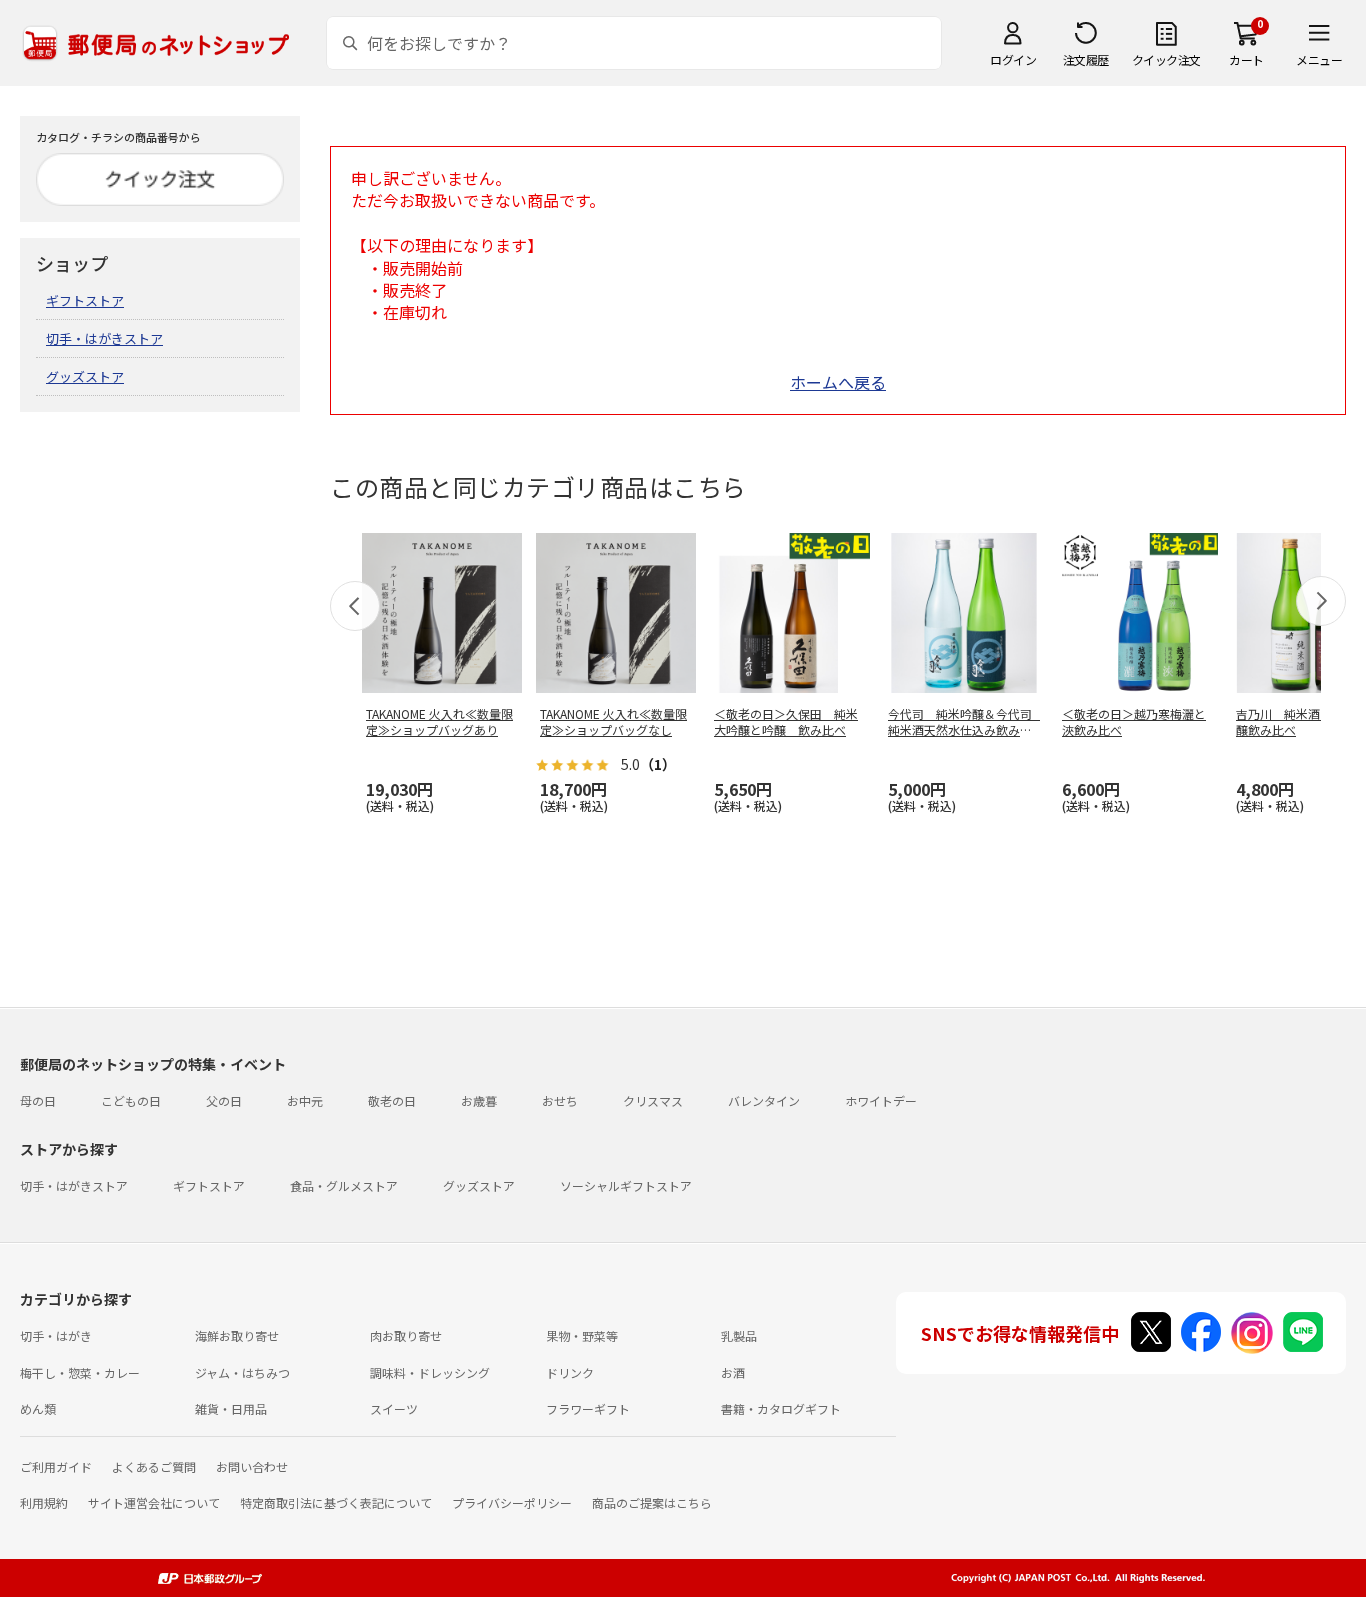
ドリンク (570, 1372)
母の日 (38, 1100)
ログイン (1013, 59)
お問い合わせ (252, 1466)
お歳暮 (479, 1100)
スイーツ (394, 1408)
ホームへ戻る (838, 382)
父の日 (224, 1100)
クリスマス (653, 1100)
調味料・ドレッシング (430, 1372)
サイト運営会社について (154, 1502)
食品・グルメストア (344, 1185)
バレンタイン (764, 1100)
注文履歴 (1086, 59)
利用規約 (44, 1502)
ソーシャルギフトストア (626, 1185)
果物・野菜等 (582, 1335)
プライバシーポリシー (512, 1502)
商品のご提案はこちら (652, 1502)
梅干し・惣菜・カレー (80, 1372)
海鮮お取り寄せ (237, 1335)
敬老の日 (392, 1100)
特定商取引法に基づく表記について (336, 1502)
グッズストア (85, 376)
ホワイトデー (881, 1100)
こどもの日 (131, 1100)
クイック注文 (1166, 59)
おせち (560, 1100)
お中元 (305, 1100)
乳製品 (739, 1335)
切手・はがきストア (104, 338)
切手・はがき (56, 1335)
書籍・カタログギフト (781, 1408)
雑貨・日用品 (231, 1408)
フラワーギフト (588, 1408)
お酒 (733, 1372)
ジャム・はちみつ (242, 1372)
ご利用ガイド (56, 1466)
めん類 (38, 1408)
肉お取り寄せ (406, 1335)
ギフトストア (85, 300)
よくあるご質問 (154, 1466)
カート (1246, 59)
